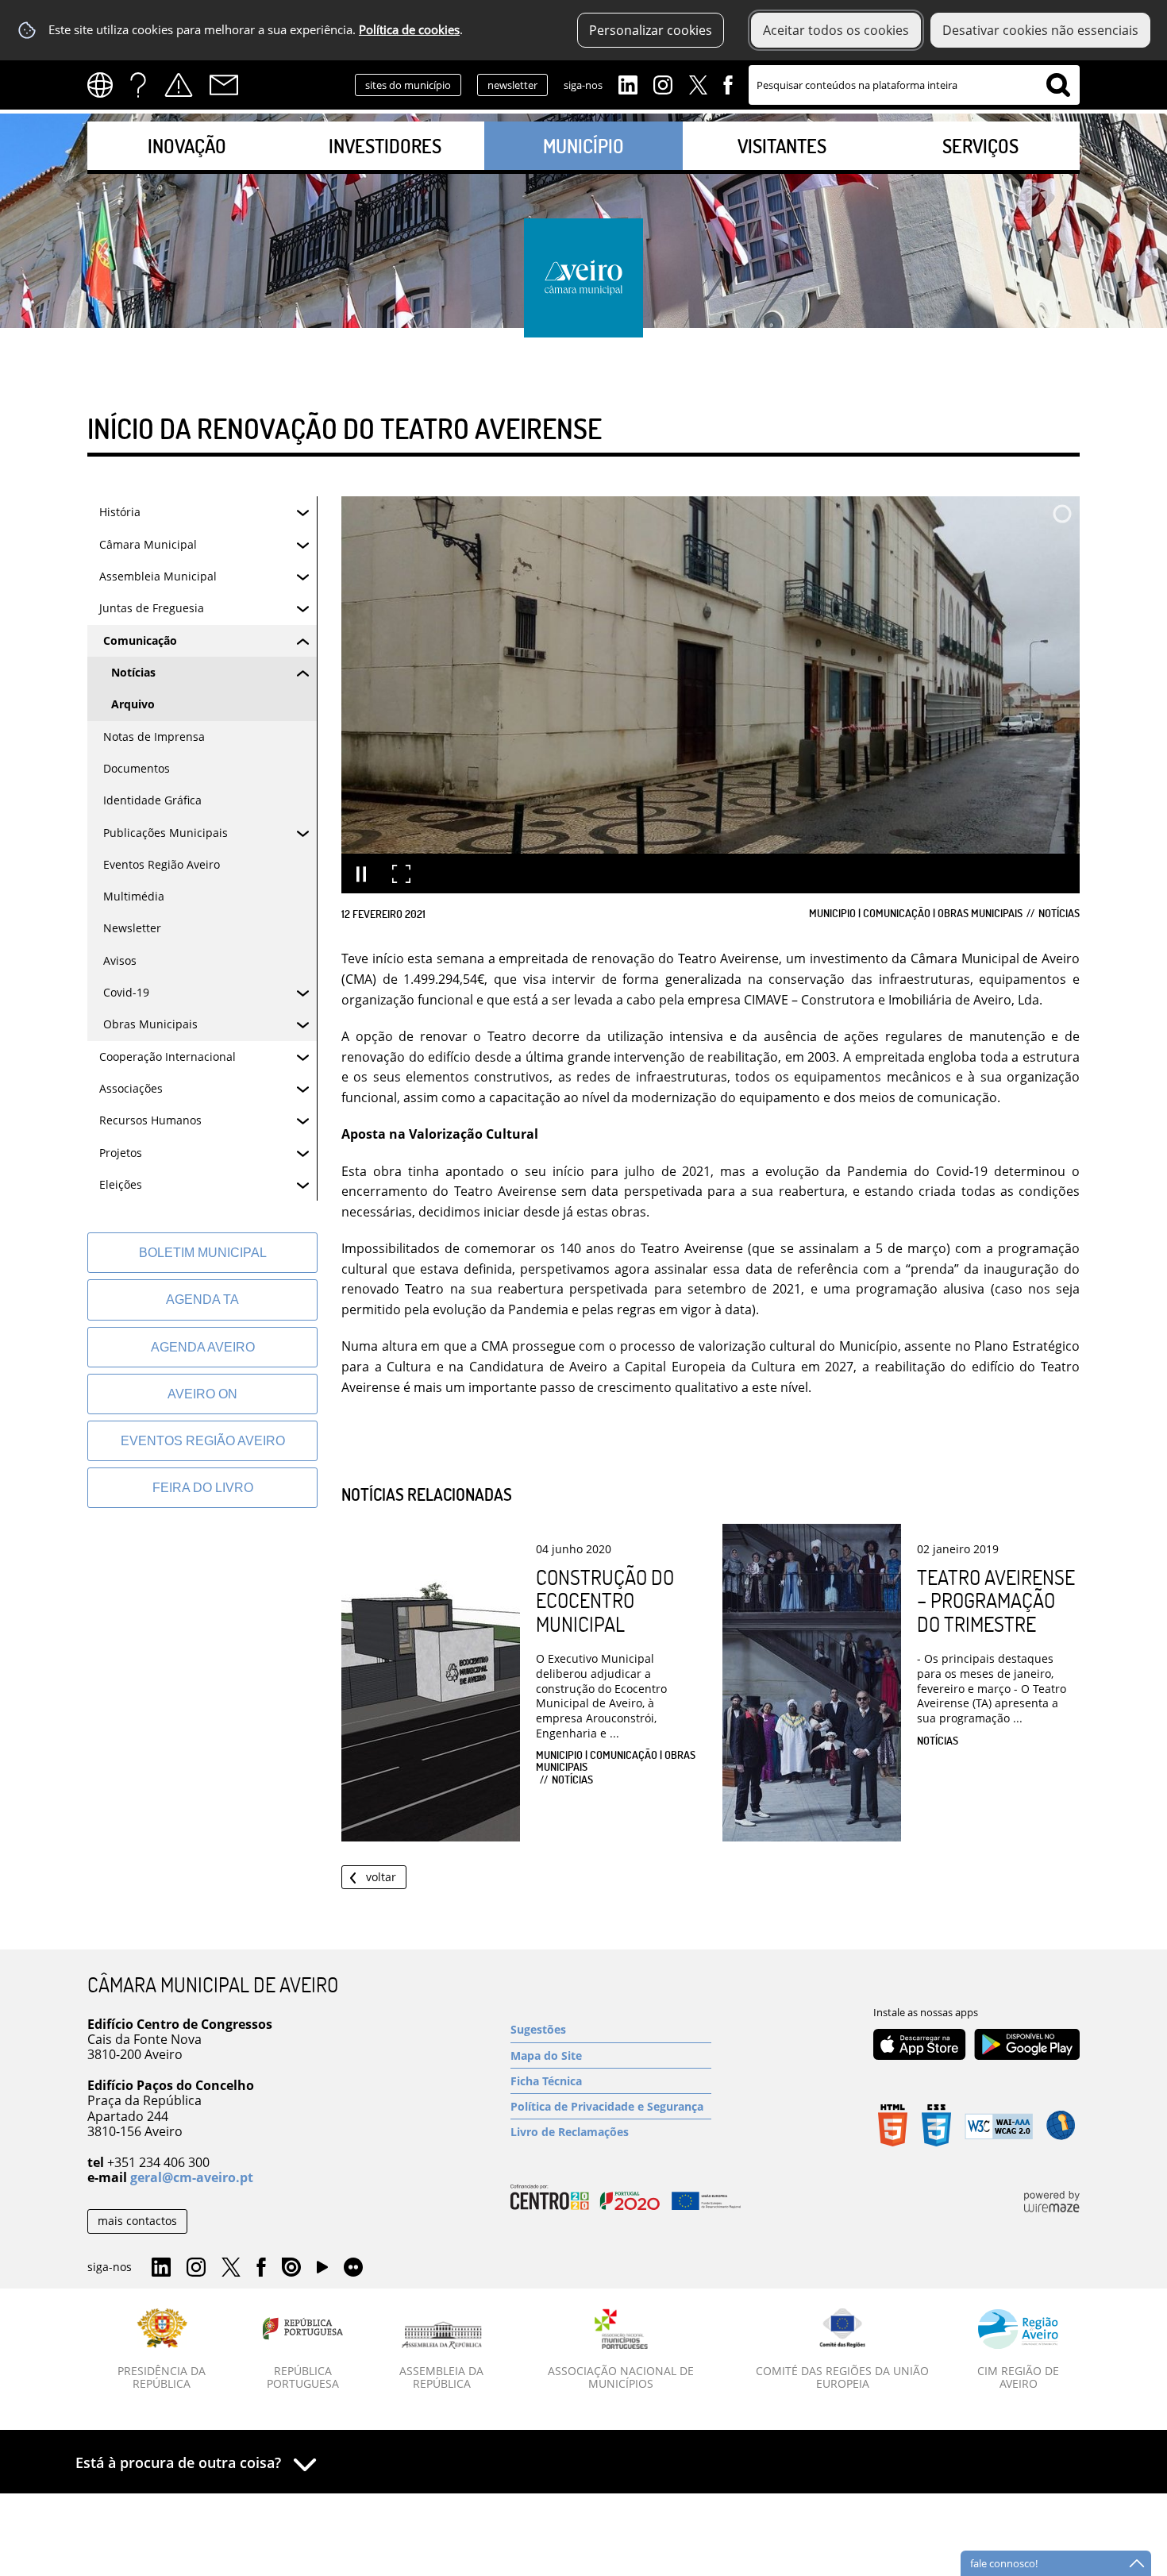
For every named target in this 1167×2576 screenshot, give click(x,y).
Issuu (291, 2268)
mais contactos (137, 2221)
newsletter (512, 85)
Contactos (224, 85)
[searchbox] (914, 85)
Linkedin (628, 83)
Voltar (381, 1877)
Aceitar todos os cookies (836, 30)
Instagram (663, 83)
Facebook (728, 83)
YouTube (322, 2271)
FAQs (138, 85)
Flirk (353, 2268)
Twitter (698, 83)
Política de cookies (409, 30)
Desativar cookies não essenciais (1040, 30)
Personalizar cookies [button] (651, 30)
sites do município (408, 85)
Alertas (179, 85)
